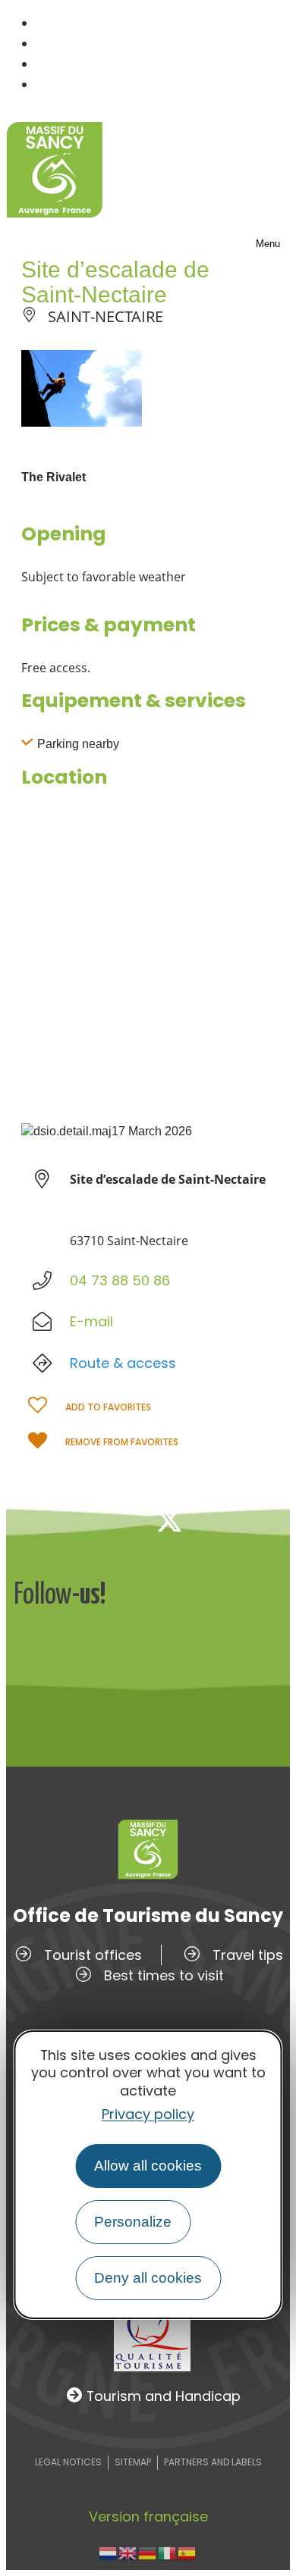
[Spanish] (187, 2552)
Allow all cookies (148, 2166)
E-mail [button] (91, 1321)
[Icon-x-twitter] (169, 1520)
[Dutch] (109, 2552)
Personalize (133, 2222)
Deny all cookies (148, 2278)
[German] (148, 2552)
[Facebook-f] (119, 1520)
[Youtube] (269, 1520)
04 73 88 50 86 (120, 1280)
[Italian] (168, 2552)
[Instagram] (219, 1520)
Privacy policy (148, 2114)
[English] (128, 2552)
